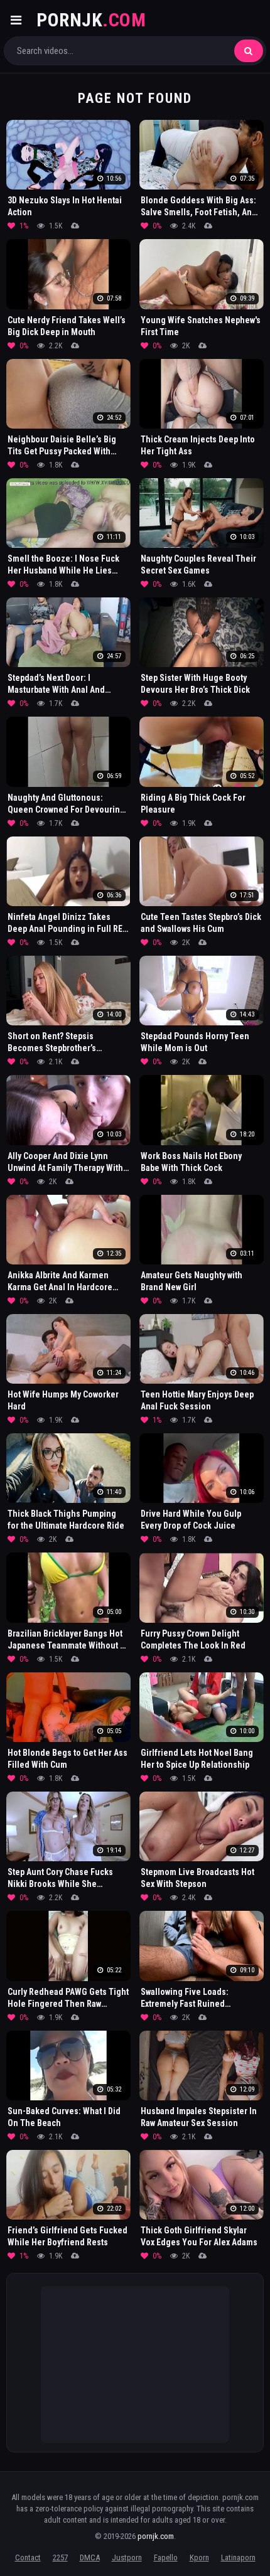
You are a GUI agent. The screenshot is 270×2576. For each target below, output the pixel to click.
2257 (60, 2557)
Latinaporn (238, 2557)
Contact (28, 2557)
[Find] (249, 51)
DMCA (90, 2557)
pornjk (91, 20)
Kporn (199, 2557)
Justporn (127, 2557)
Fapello (166, 2557)
